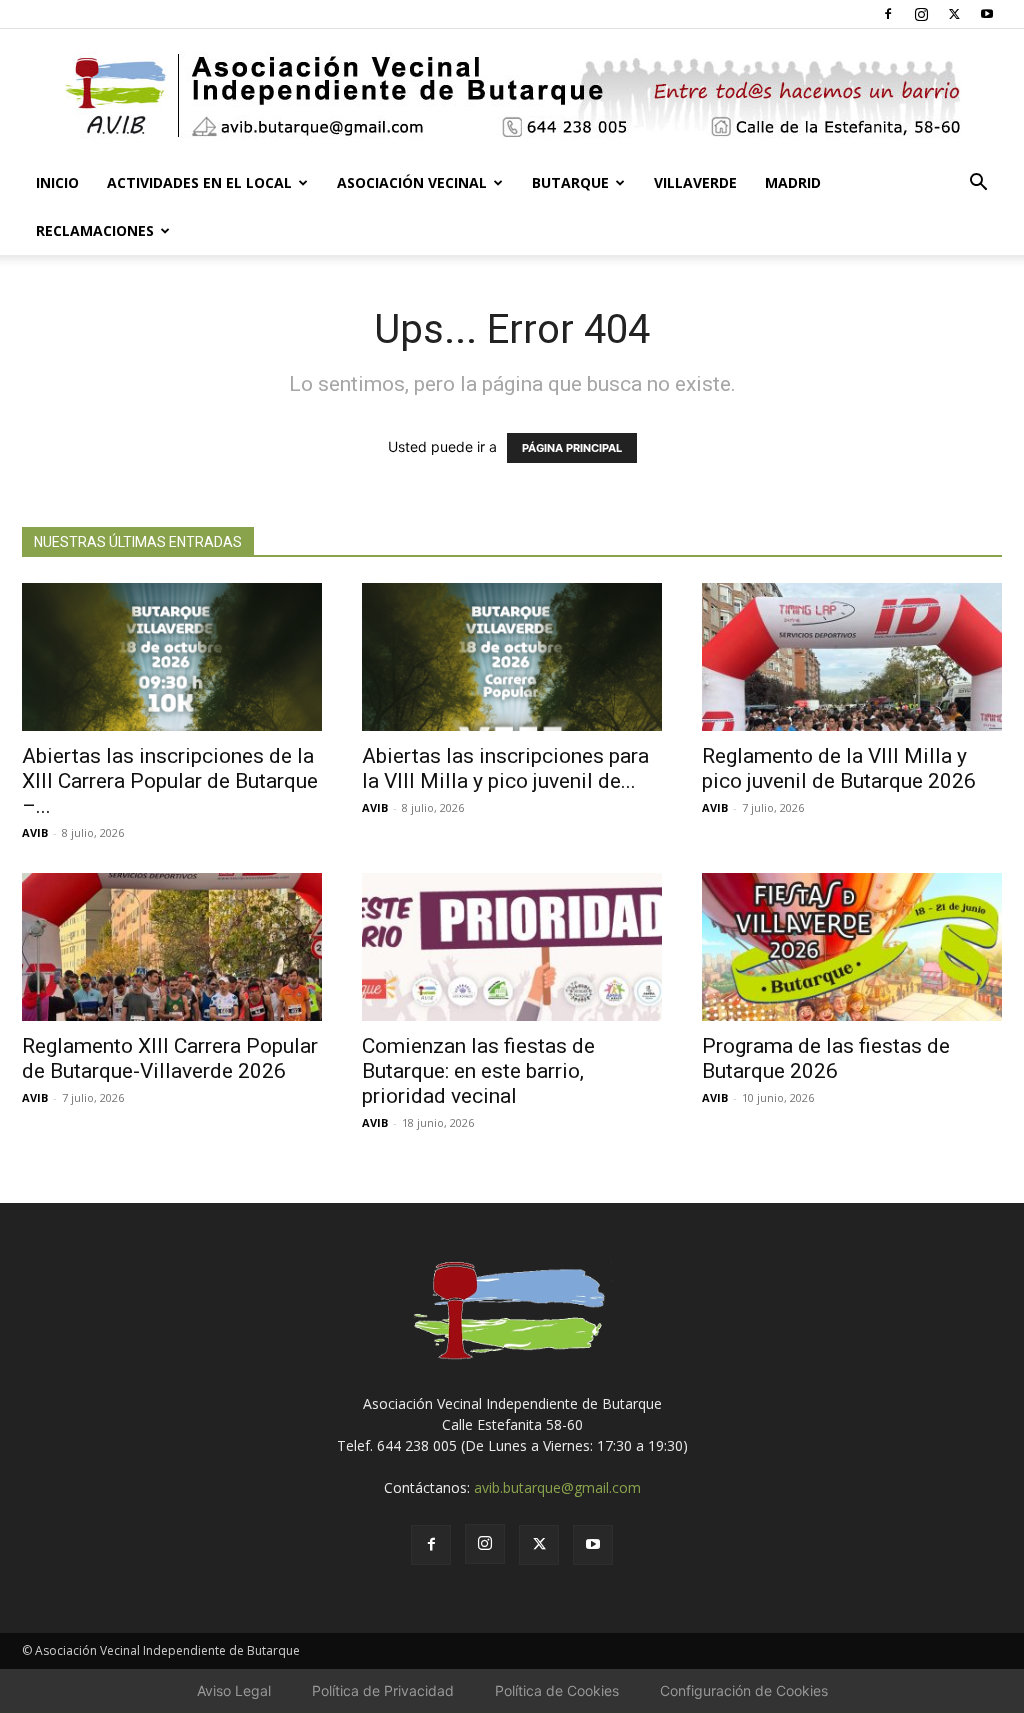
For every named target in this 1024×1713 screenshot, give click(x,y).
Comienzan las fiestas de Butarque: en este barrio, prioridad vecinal (478, 1071)
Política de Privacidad (383, 1690)
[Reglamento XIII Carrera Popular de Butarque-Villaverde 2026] (172, 947)
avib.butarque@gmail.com (557, 1487)
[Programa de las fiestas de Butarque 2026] (852, 947)
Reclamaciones (95, 230)
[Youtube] (987, 14)
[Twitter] (954, 14)
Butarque (570, 182)
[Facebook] (888, 14)
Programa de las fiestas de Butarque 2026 (826, 1058)
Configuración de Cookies (744, 1690)
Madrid (793, 182)
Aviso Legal (234, 1690)
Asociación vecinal (412, 182)
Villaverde (695, 182)
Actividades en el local (199, 182)
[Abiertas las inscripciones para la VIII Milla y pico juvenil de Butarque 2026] (512, 657)
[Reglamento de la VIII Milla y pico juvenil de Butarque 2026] (852, 657)
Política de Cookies (557, 1690)
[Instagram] (921, 14)
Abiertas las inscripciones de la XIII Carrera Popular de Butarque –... (170, 781)
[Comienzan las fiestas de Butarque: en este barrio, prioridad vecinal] (512, 947)
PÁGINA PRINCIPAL (572, 448)
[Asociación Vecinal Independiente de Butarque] (512, 95)
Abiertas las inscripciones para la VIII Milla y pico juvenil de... (505, 768)
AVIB (35, 832)
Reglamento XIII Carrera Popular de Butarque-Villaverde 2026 (170, 1058)
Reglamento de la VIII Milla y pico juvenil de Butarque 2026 (839, 768)
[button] (978, 184)
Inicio (57, 182)
